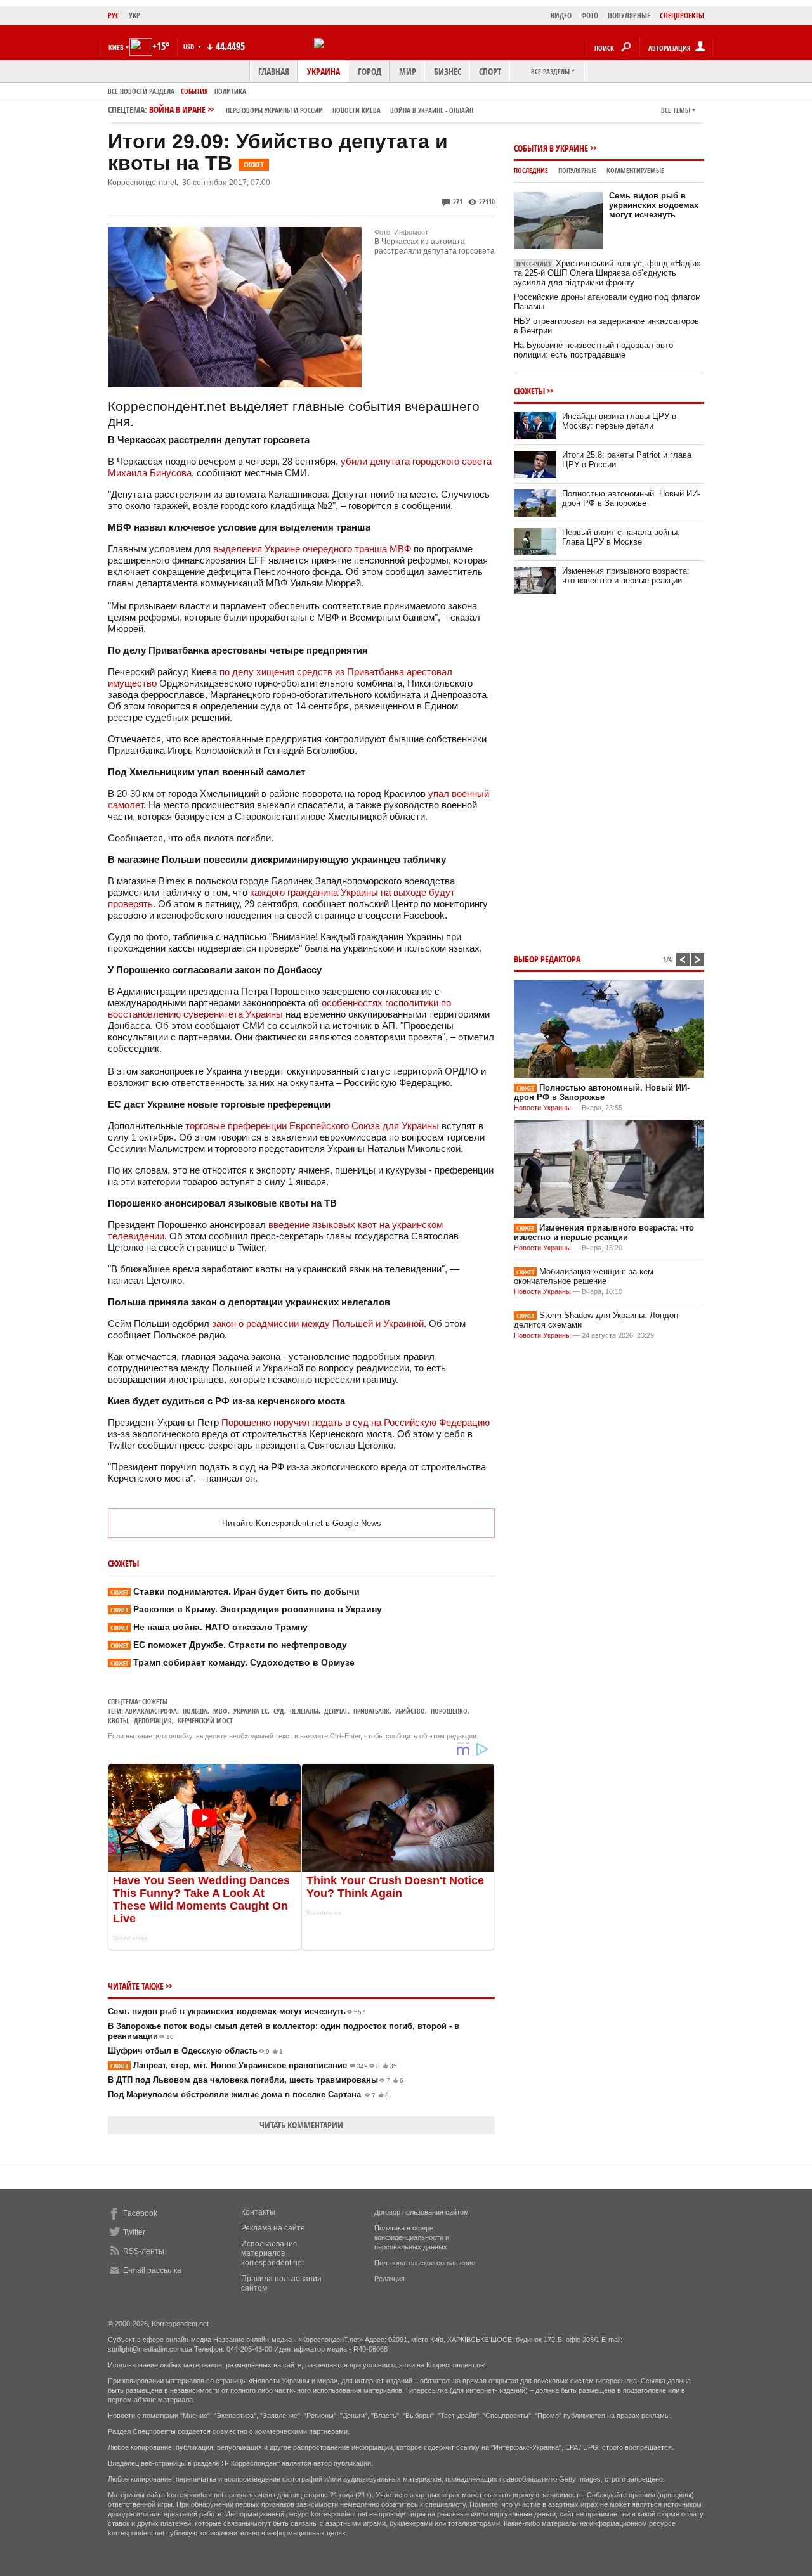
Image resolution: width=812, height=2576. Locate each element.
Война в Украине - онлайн (432, 110)
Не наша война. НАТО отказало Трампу (209, 1627)
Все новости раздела (141, 91)
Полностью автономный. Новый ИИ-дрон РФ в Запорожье (631, 498)
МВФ (220, 1711)
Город (370, 71)
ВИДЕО (561, 16)
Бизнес (448, 71)
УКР (134, 16)
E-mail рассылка (152, 2270)
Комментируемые (635, 170)
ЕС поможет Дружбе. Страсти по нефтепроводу (229, 1645)
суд (279, 1711)
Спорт (490, 71)
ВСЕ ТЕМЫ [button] (676, 110)
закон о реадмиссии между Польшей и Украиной (318, 1324)
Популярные (577, 170)
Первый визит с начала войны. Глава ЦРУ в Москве (621, 537)
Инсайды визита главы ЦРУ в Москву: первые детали (619, 421)
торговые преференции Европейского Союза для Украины (312, 1126)
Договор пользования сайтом (422, 2212)
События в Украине (551, 148)
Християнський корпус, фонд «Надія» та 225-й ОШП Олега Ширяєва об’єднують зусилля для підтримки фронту (607, 273)
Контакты (258, 2212)
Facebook (140, 2213)
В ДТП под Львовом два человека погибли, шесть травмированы (256, 2080)
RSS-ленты (144, 2251)
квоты (118, 1720)
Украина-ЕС (251, 1711)
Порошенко (449, 1711)
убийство (410, 1711)
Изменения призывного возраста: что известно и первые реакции (626, 576)
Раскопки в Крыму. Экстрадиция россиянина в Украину (246, 1609)
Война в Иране (311, 109)
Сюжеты (155, 1701)
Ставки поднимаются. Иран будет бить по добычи (235, 1591)
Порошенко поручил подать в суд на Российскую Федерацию (356, 1422)
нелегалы (304, 1711)
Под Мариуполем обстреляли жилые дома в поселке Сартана (248, 2094)
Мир (408, 71)
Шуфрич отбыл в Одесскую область (195, 2051)
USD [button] (190, 47)
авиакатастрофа (151, 1711)
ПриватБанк (371, 1711)
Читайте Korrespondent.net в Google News (302, 1523)
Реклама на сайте (273, 2228)
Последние (531, 170)
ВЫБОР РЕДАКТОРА (547, 959)
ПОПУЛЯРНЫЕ (629, 16)
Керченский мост (205, 1720)
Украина (324, 71)
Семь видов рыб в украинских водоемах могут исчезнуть (237, 2011)
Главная (274, 71)
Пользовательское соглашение (425, 2263)
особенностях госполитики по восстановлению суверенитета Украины (279, 1008)
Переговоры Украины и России (274, 110)
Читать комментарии (301, 2125)
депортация (153, 1720)
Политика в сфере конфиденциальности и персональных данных (412, 2237)
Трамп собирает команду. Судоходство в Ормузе (232, 1662)
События (194, 91)
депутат (336, 1711)
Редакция (390, 2279)
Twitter (134, 2232)
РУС (114, 16)
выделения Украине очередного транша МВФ (312, 549)
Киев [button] (116, 47)
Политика (230, 91)
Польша (195, 1711)
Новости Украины (542, 1108)
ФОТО (590, 16)
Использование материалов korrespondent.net (272, 2253)
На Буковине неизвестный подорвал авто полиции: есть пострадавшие (593, 350)
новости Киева (357, 110)
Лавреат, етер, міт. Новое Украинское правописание (254, 2065)
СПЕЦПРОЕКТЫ (682, 16)
